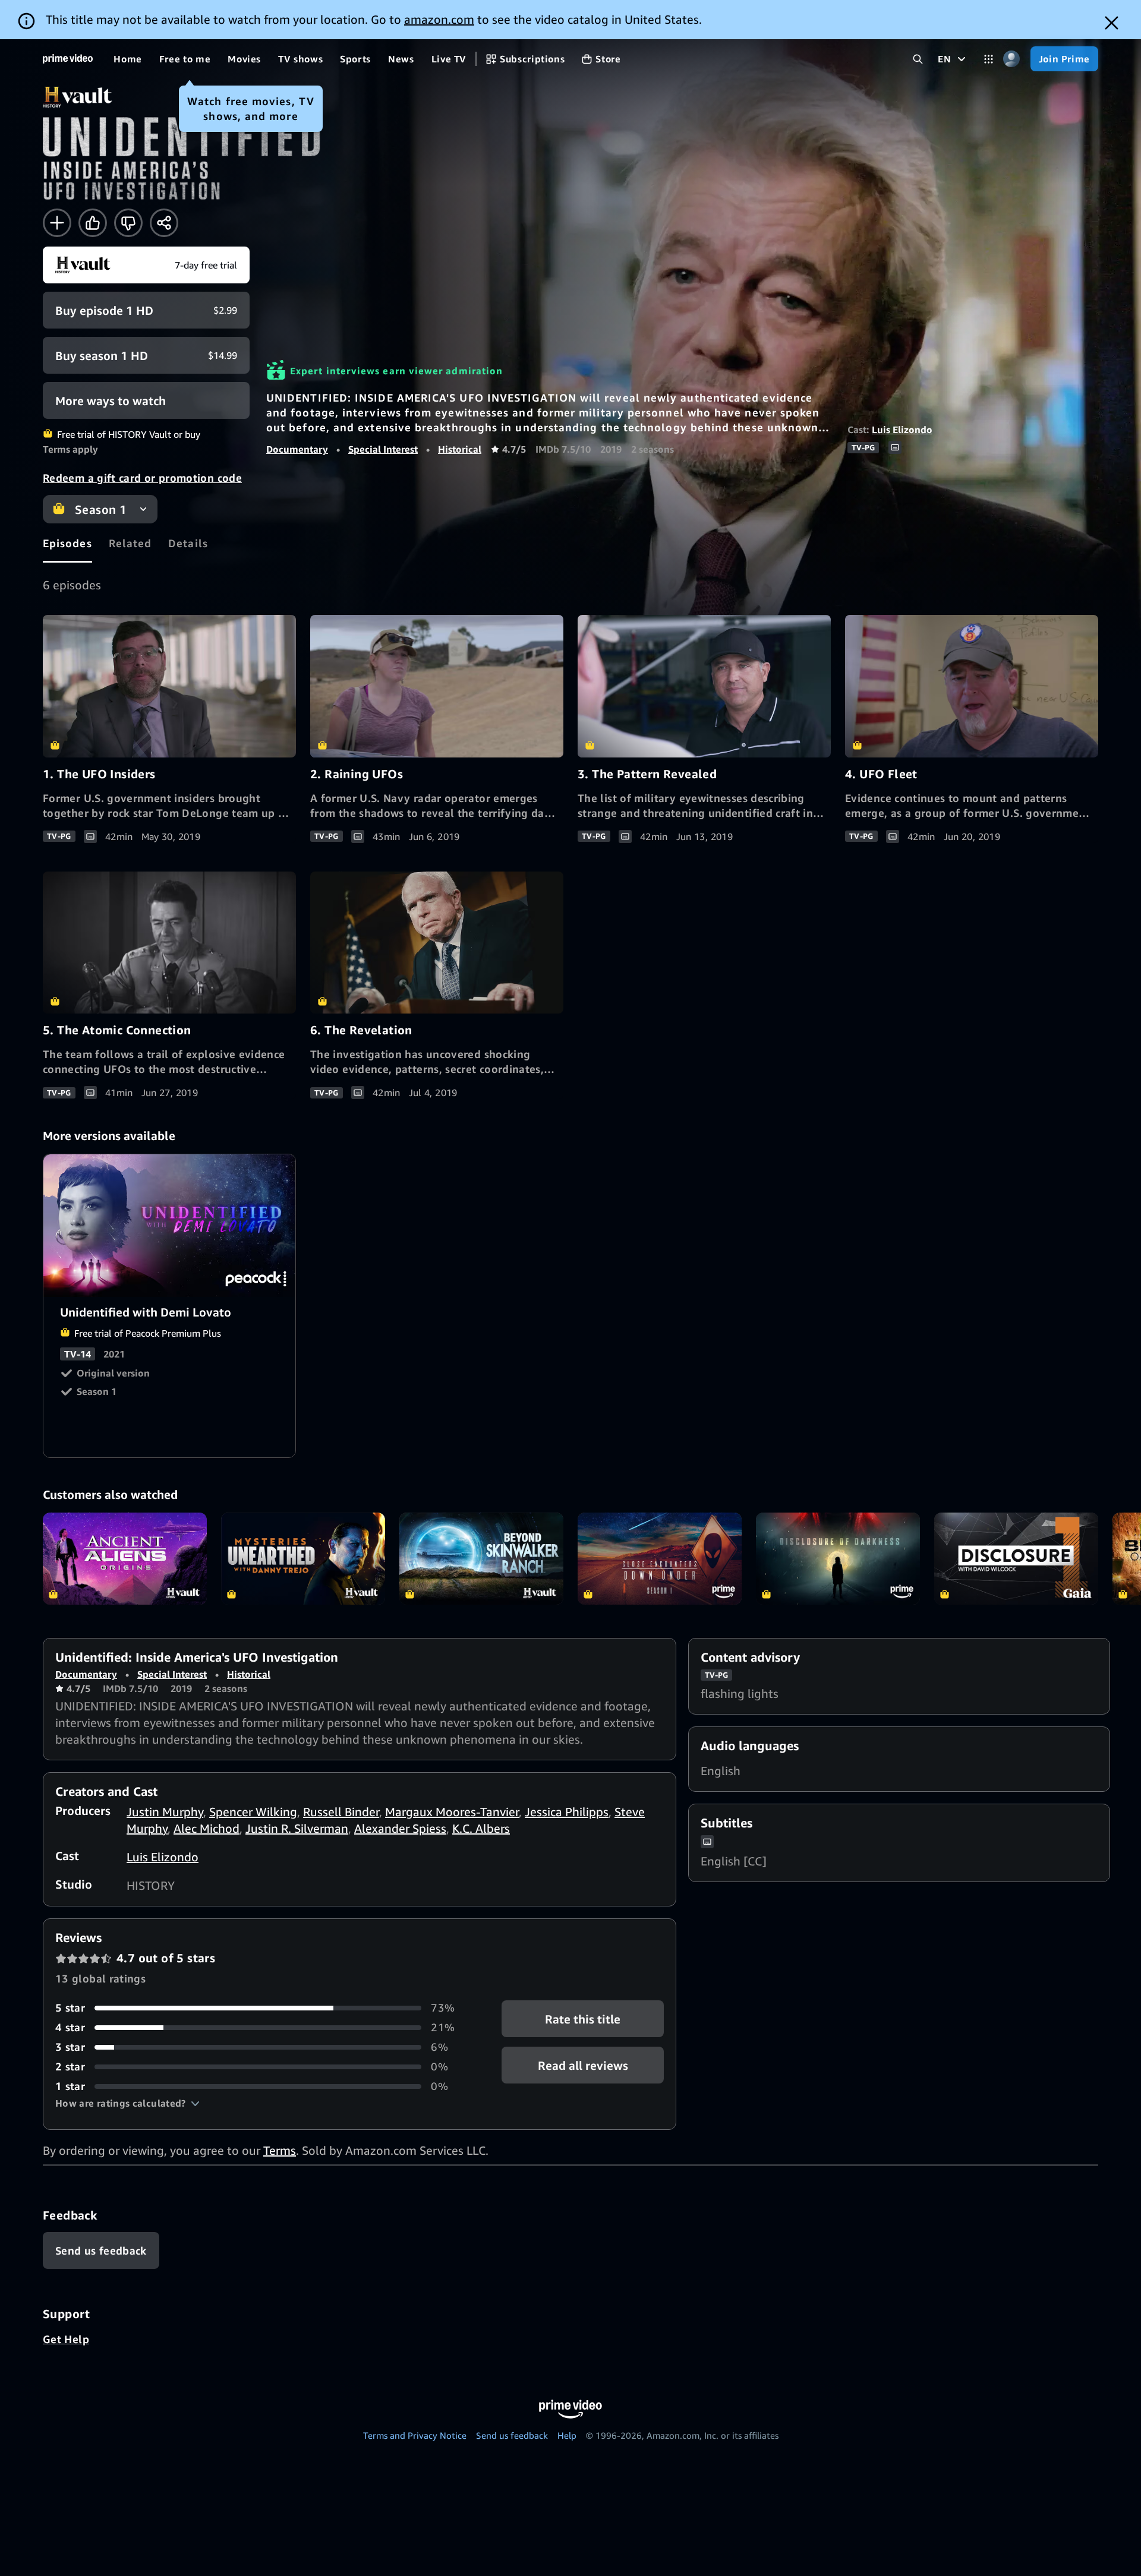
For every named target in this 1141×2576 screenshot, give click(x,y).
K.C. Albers (481, 1828)
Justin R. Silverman (297, 1828)
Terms (280, 2150)
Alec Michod (207, 1828)
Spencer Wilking (253, 1812)
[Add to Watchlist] (57, 223)
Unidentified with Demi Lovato (170, 1226)
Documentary (297, 449)
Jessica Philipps (567, 1812)
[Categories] (989, 59)
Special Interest (383, 449)
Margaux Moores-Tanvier (452, 1812)
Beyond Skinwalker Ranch (481, 1559)
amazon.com (439, 19)
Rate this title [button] (583, 2019)
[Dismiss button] (1112, 23)
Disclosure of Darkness (838, 1559)
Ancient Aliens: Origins (125, 1559)
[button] (127, 2103)
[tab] (67, 543)
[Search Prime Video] (918, 59)
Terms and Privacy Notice (415, 2435)
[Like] (93, 223)
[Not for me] (128, 223)
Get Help (66, 2339)
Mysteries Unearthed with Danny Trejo (303, 1559)
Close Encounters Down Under (660, 1559)
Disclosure (1016, 1559)
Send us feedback (512, 2435)
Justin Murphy (165, 1812)
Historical (460, 449)
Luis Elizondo (902, 430)
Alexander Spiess (400, 1828)
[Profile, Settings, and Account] (1012, 59)
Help (567, 2435)
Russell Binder (341, 1812)
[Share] (164, 223)
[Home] (68, 59)
